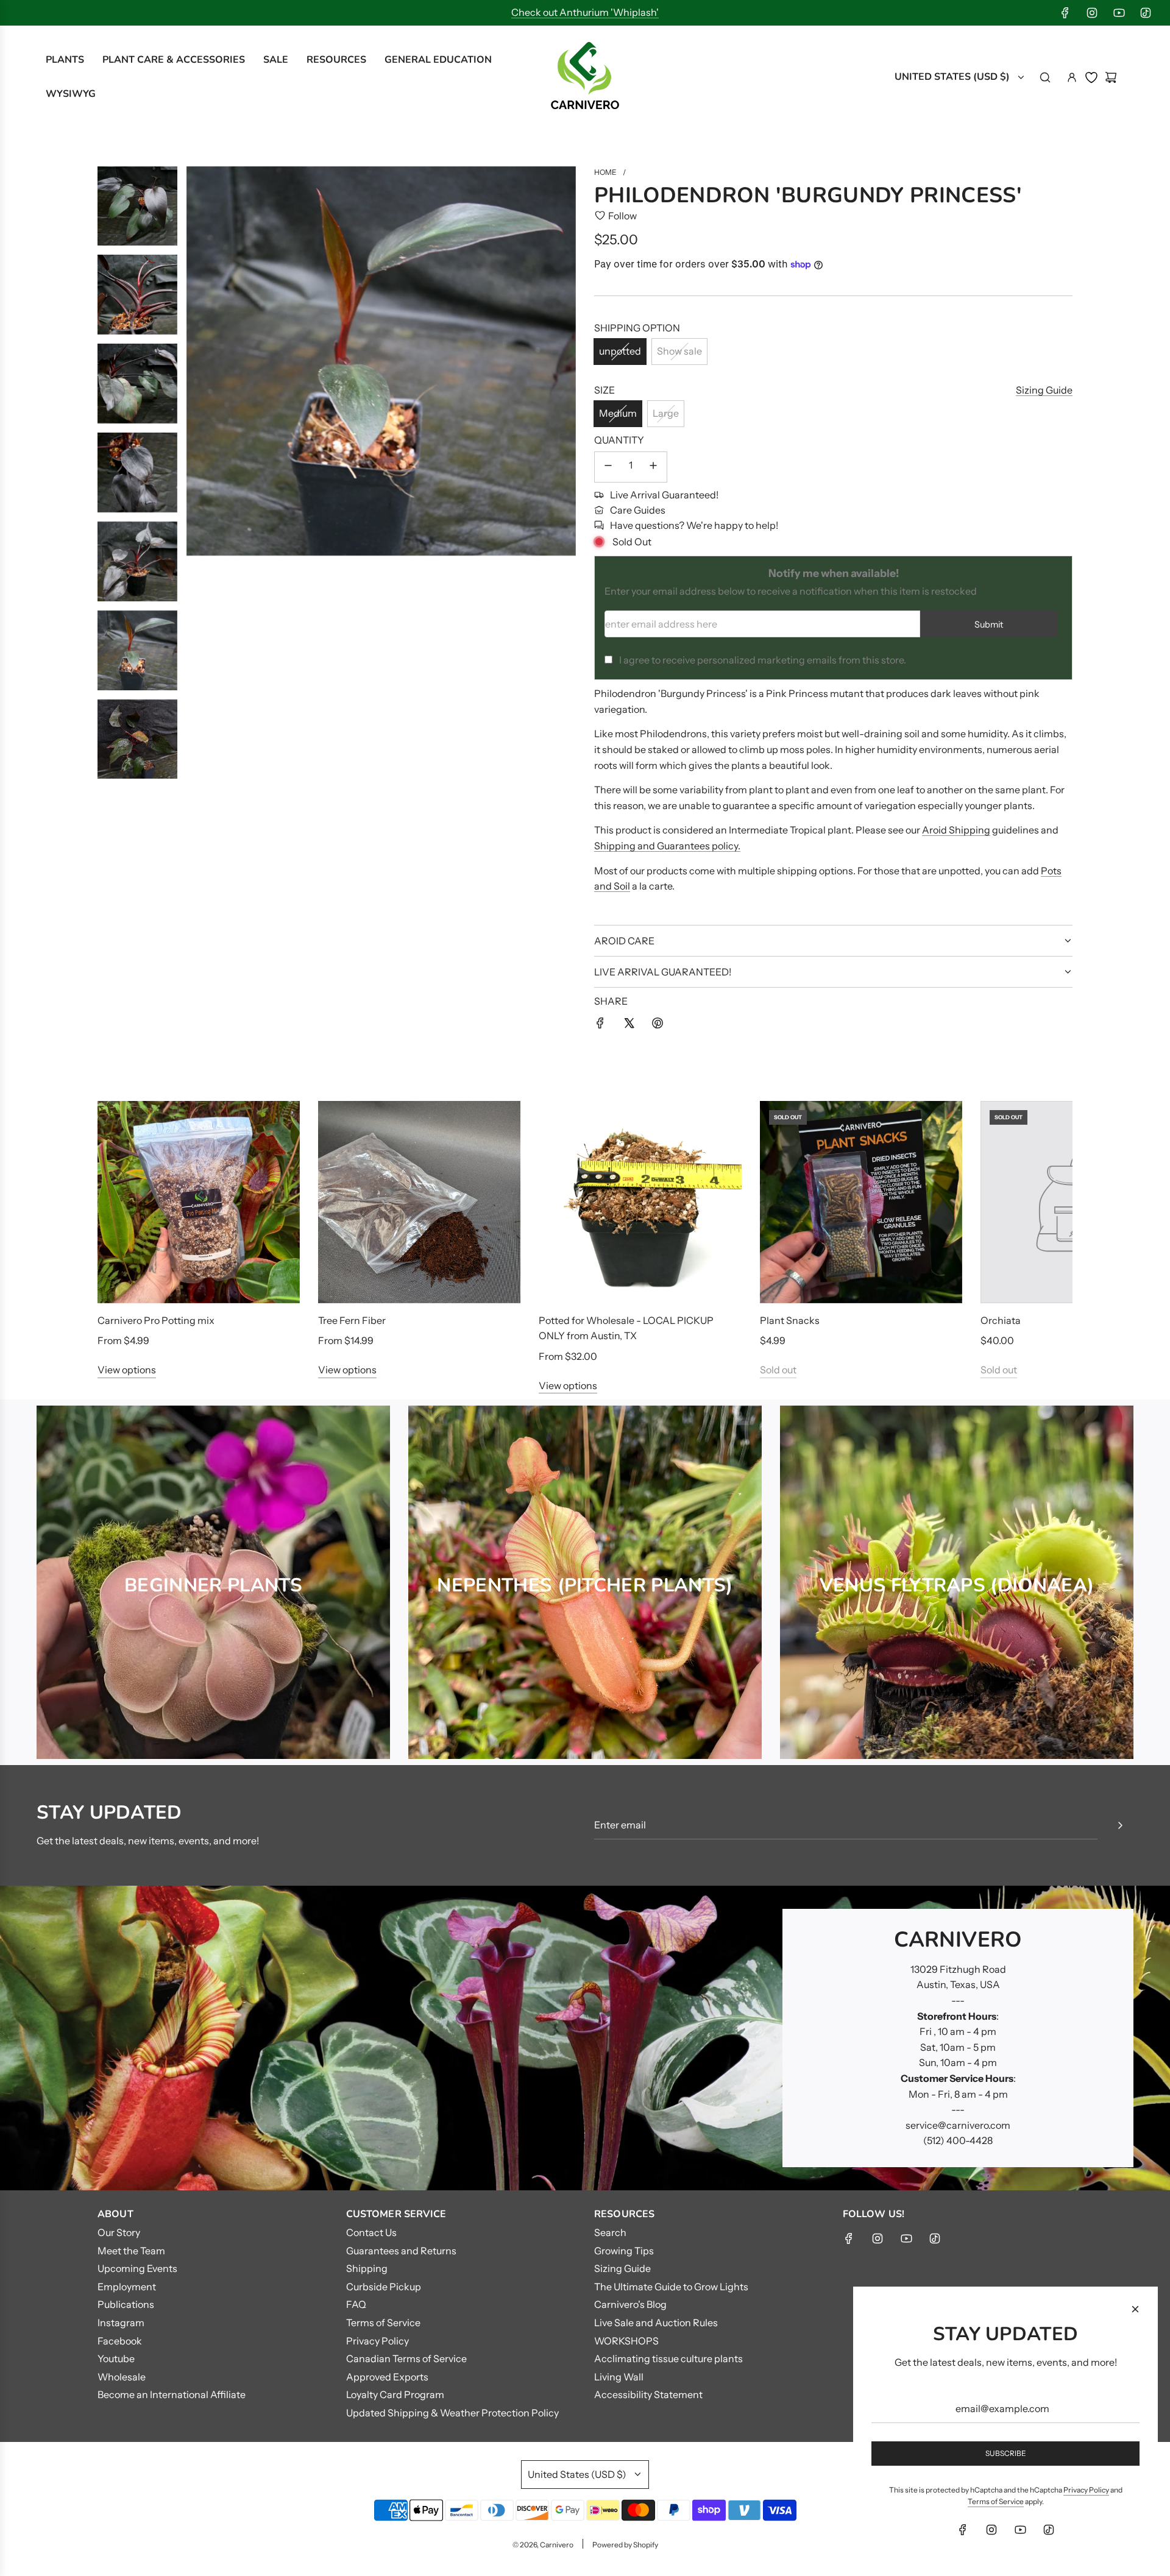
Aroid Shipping (956, 830)
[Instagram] (1092, 13)
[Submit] (1120, 1825)
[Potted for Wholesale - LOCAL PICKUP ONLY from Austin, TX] (640, 1202)
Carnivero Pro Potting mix (156, 1320)
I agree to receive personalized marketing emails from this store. (763, 660)
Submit (989, 625)
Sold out (778, 1370)
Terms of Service (996, 2501)
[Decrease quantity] (608, 467)
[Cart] (1111, 77)
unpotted (620, 351)
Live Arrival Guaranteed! (664, 495)
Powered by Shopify (625, 2545)
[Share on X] (629, 1025)
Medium (618, 413)
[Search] (1045, 77)
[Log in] (1072, 77)
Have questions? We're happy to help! (694, 525)
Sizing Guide (1044, 390)
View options (127, 1370)
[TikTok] (1146, 13)
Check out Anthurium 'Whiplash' (585, 12)
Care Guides (638, 510)
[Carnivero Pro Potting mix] (199, 1202)
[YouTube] (1119, 13)
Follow (622, 216)
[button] (120, 1247)
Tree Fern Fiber (352, 1320)
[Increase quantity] (653, 467)
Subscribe (1006, 2453)
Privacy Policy (1086, 2490)
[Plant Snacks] (861, 1202)
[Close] (1135, 2309)
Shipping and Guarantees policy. (667, 846)
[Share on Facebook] (600, 1025)
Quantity (619, 440)
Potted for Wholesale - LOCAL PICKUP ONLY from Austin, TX (626, 1328)
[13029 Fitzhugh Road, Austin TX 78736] (585, 2038)
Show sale (679, 351)
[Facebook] (1065, 13)
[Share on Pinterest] (658, 1025)
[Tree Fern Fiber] (419, 1202)
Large (666, 413)
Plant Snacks (790, 1320)
